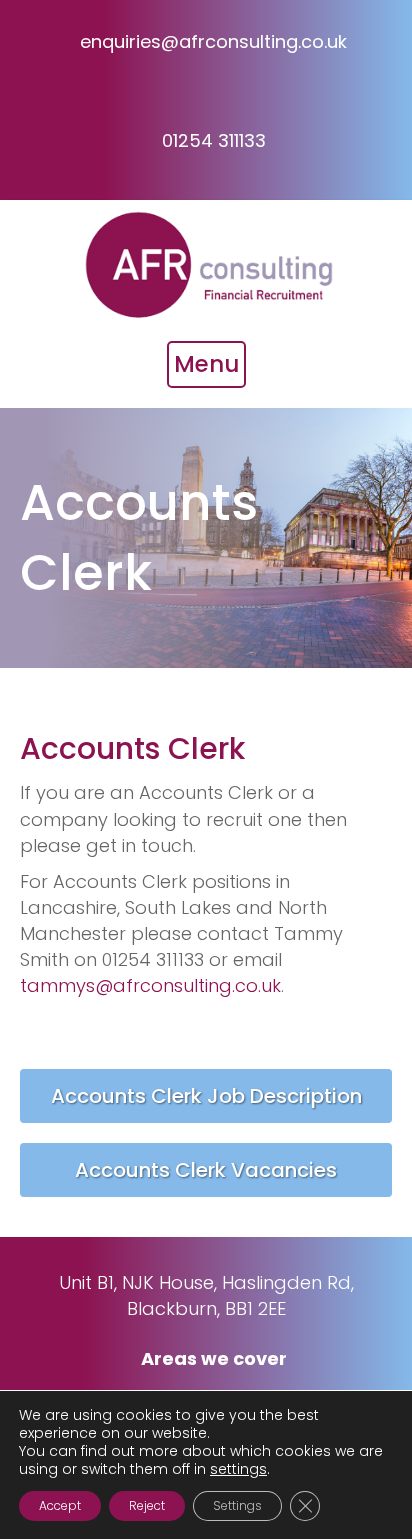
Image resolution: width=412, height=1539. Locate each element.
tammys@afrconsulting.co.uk (150, 985)
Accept (60, 1505)
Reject (147, 1505)
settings (238, 1469)
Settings (237, 1505)
